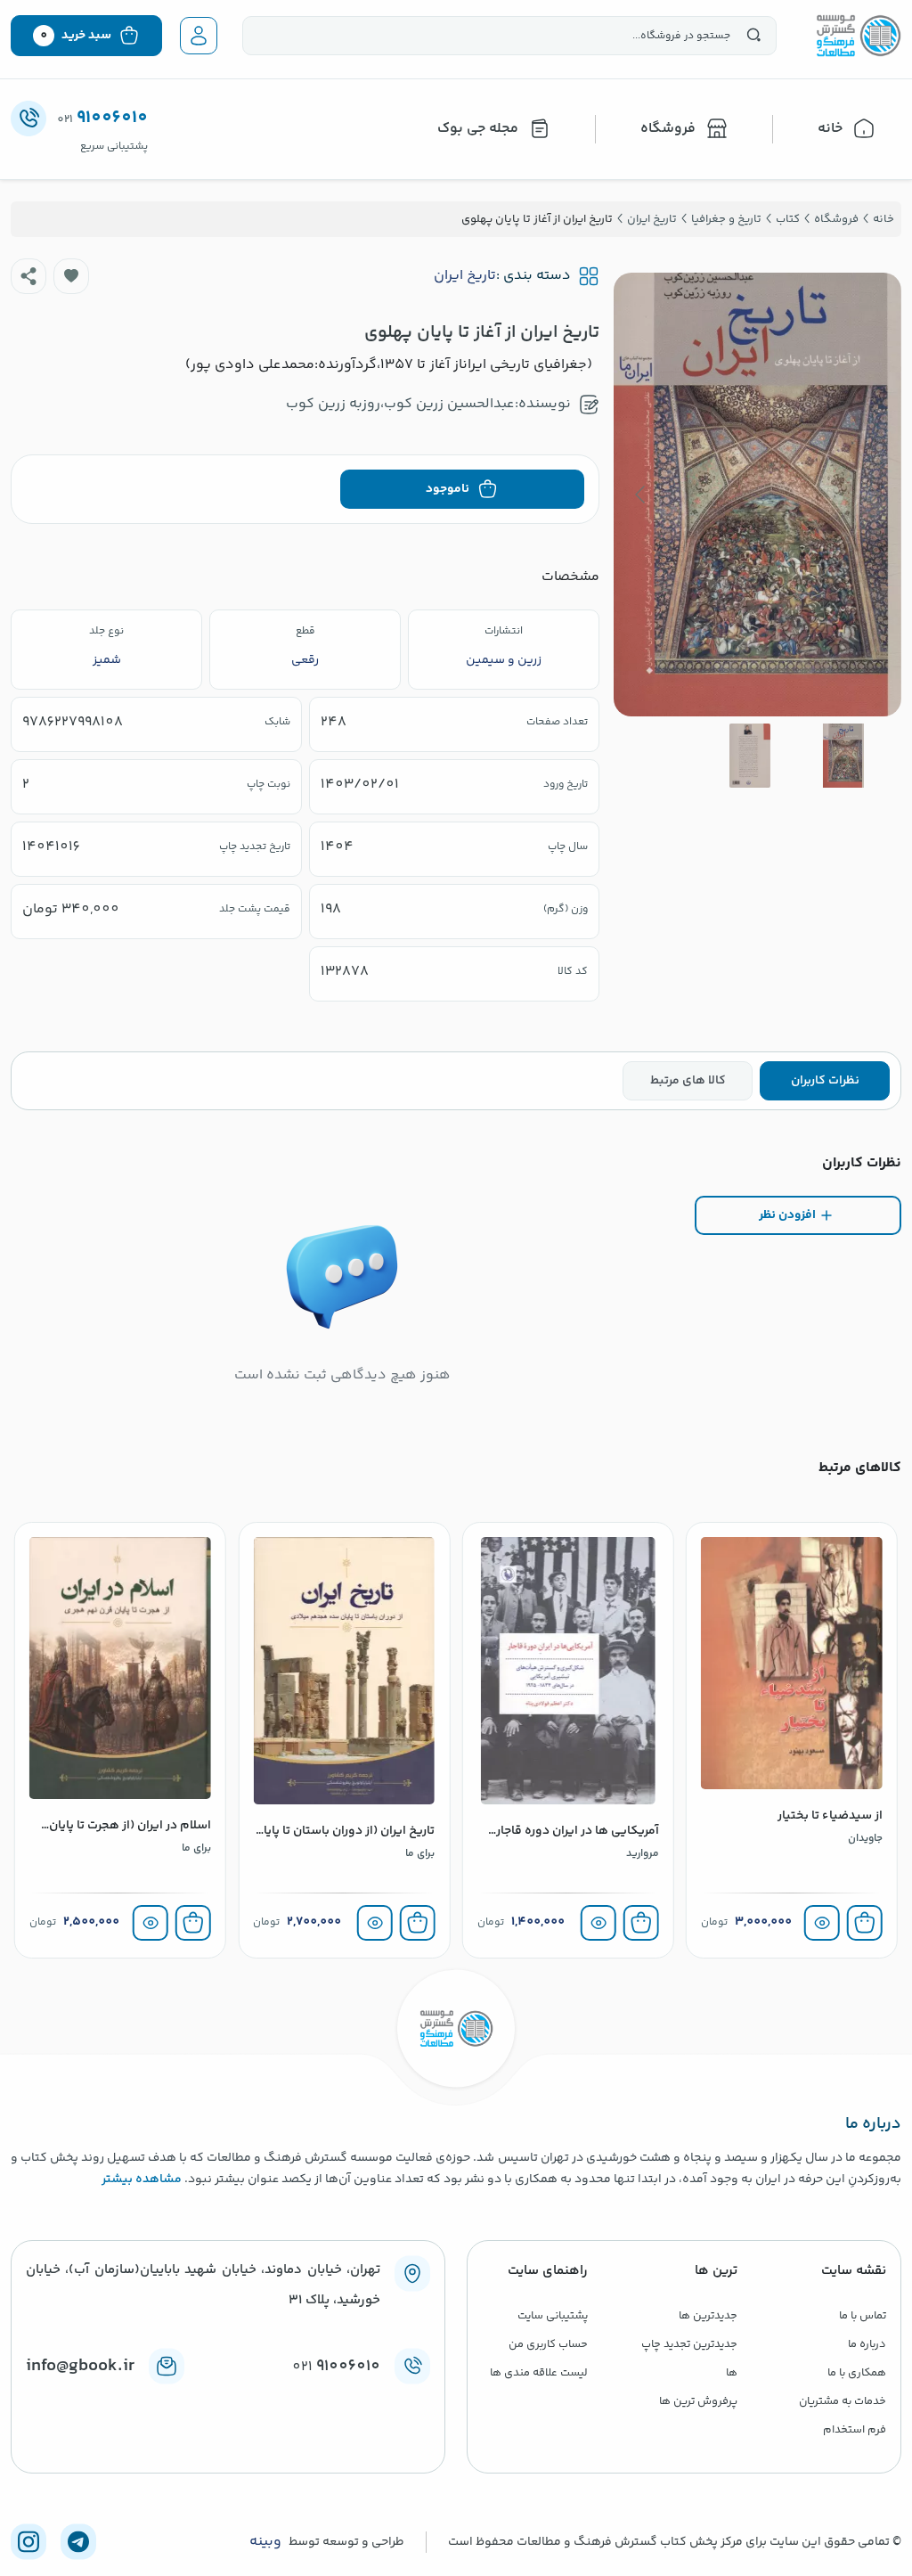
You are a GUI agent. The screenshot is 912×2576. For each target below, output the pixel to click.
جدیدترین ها (708, 2316)
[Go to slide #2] (750, 756)
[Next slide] (641, 495)
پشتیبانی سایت (553, 2316)
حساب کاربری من (548, 2344)
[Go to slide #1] (843, 756)
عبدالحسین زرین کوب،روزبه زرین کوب (400, 404)
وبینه (265, 2542)
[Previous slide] (874, 495)
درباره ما (867, 2344)
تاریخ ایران (465, 276)
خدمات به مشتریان (843, 2401)
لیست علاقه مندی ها (539, 2373)
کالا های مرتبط (688, 1081)
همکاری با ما (857, 2373)
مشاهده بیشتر (142, 2179)
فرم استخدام (855, 2430)
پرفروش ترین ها (698, 2401)
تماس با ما (863, 2316)
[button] (71, 276)
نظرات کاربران (825, 1081)
